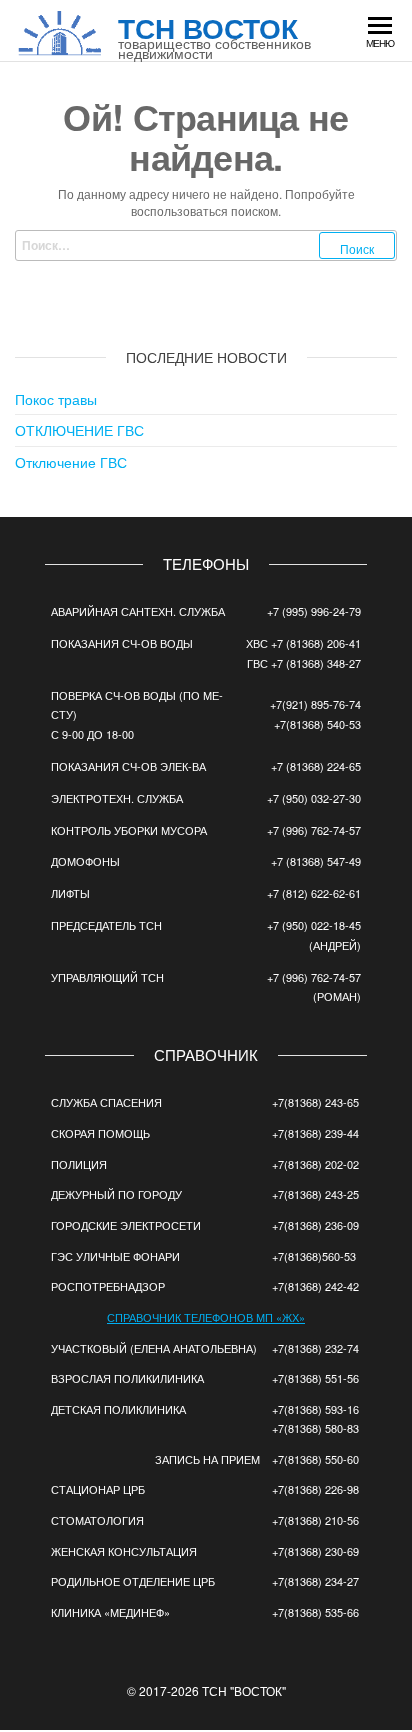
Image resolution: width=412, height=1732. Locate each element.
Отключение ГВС (71, 462)
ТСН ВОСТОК (208, 27)
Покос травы (56, 399)
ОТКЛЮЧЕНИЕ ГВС (79, 430)
